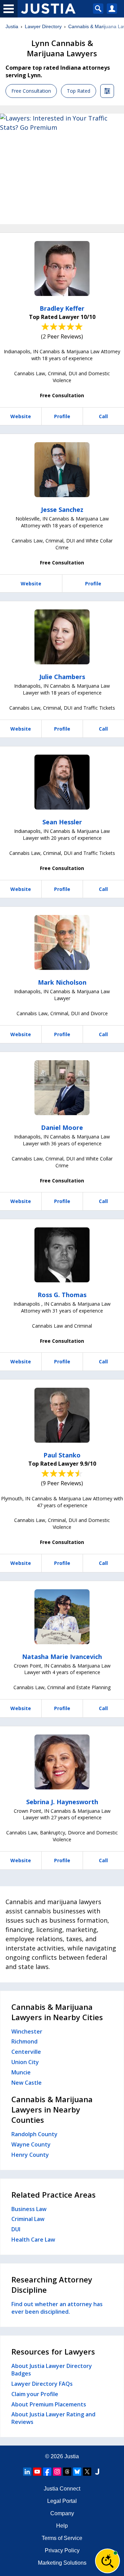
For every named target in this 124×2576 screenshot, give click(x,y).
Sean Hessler (62, 822)
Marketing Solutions (62, 2563)
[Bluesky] (77, 2472)
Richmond (24, 2041)
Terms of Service (62, 2538)
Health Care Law (33, 2240)
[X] (87, 2472)
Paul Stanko (62, 1455)
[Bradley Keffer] (62, 268)
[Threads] (67, 2472)
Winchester (27, 2031)
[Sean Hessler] (62, 782)
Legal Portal (62, 2501)
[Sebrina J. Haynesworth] (62, 1762)
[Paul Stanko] (62, 1415)
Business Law (29, 2209)
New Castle (27, 2083)
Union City (25, 2062)
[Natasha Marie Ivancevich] (62, 1617)
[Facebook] (47, 2472)
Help (62, 2526)
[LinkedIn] (27, 2472)
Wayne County (31, 2144)
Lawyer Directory (43, 26)
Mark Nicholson (62, 982)
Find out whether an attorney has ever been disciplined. (57, 2308)
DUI (16, 2229)
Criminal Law (28, 2219)
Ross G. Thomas (62, 1295)
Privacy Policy (62, 2550)
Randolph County (34, 2134)
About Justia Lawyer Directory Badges (52, 2370)
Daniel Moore (62, 1127)
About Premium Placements (49, 2404)
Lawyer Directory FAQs (42, 2384)
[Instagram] (57, 2472)
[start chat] (107, 2561)
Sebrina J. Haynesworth (62, 1802)
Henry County (30, 2155)
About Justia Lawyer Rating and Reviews (53, 2418)
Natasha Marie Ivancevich (62, 1657)
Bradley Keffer (62, 308)
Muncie (21, 2072)
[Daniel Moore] (62, 1088)
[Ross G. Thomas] (62, 1255)
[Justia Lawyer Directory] (97, 2472)
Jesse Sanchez (62, 510)
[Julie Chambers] (62, 637)
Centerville (26, 2052)
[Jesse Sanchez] (62, 470)
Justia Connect (62, 2489)
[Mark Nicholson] (62, 942)
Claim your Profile (35, 2394)
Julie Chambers (62, 677)
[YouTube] (37, 2472)
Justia (12, 26)
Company (62, 2513)
